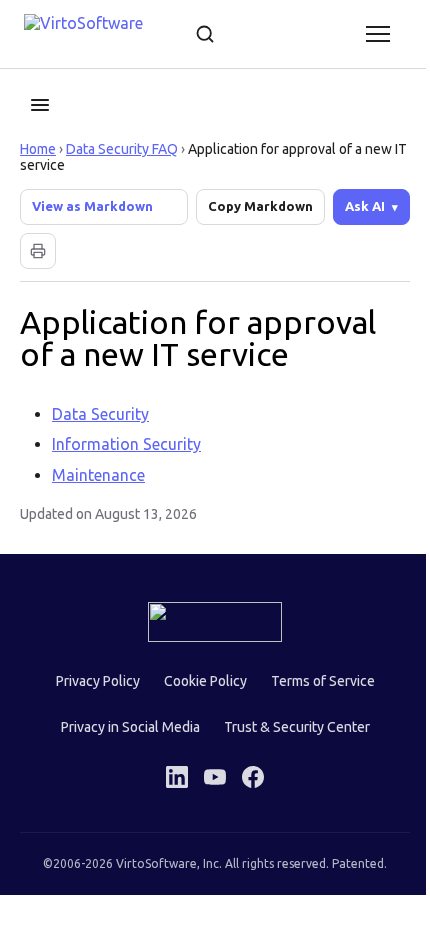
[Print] (38, 251)
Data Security (100, 414)
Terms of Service (315, 681)
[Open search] (205, 34)
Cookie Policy (197, 681)
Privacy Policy (90, 681)
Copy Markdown (260, 206)
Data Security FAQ (122, 149)
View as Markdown (92, 206)
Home (38, 149)
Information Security (126, 444)
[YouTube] (208, 777)
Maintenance (98, 475)
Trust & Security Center (289, 727)
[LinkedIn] (170, 777)
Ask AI (350, 206)
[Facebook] (246, 777)
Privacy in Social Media (122, 727)
